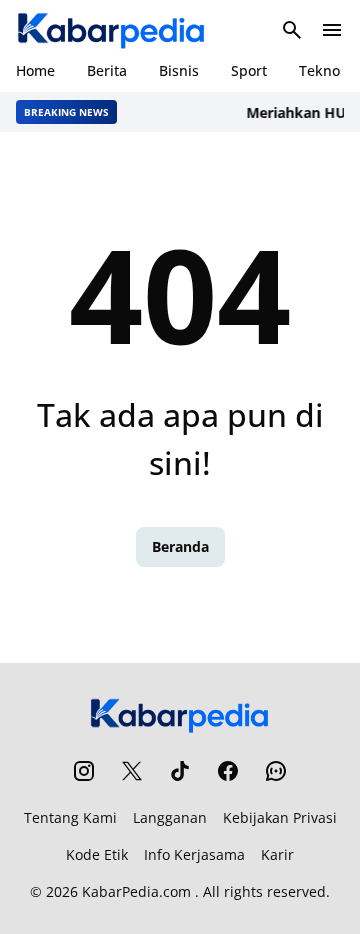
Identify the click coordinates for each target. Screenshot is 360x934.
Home (35, 70)
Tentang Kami (70, 817)
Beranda (180, 546)
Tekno (319, 70)
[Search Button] (292, 30)
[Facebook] (228, 771)
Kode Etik (97, 854)
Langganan (170, 817)
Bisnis (179, 70)
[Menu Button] (332, 30)
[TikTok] (180, 771)
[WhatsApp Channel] (276, 771)
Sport (249, 70)
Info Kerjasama (194, 854)
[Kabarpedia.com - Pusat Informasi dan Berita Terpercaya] (111, 30)
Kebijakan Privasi (280, 817)
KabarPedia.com (136, 891)
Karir (277, 854)
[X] (132, 771)
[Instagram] (84, 771)
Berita (107, 70)
